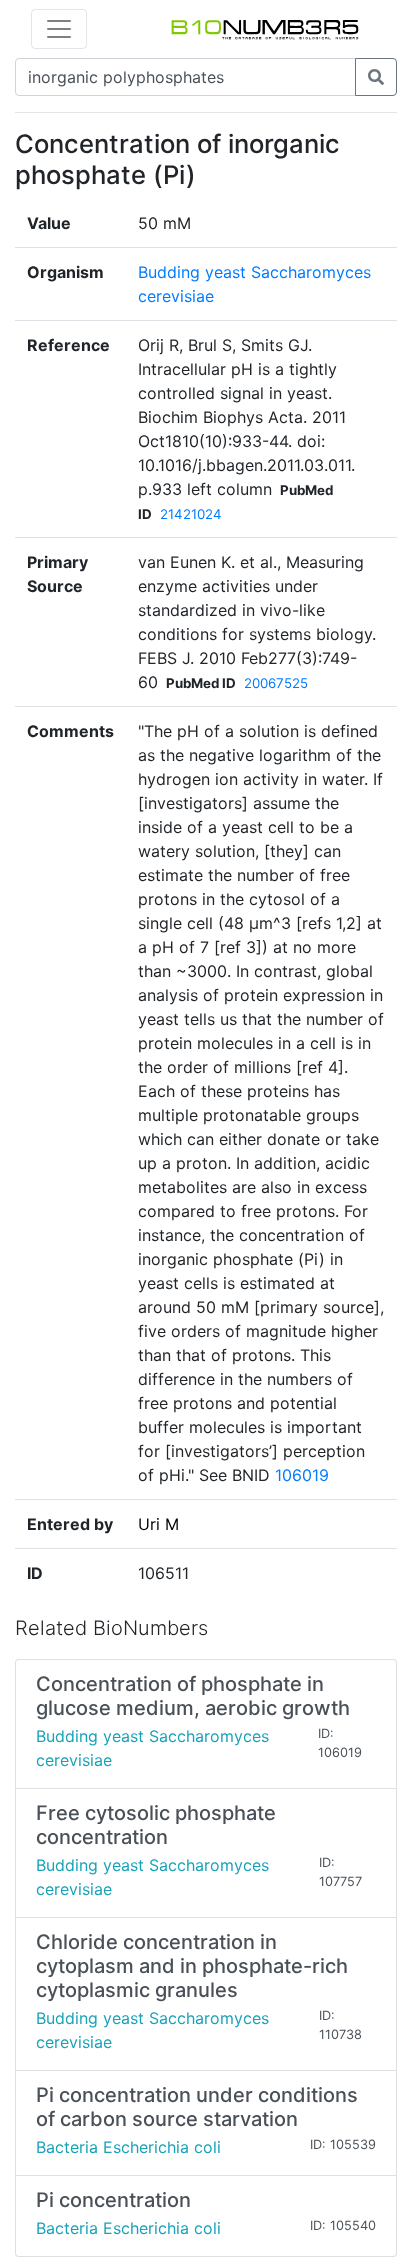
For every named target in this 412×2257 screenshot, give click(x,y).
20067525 (276, 683)
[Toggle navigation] (59, 29)
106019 (302, 1475)
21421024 (191, 514)
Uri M (158, 1524)
